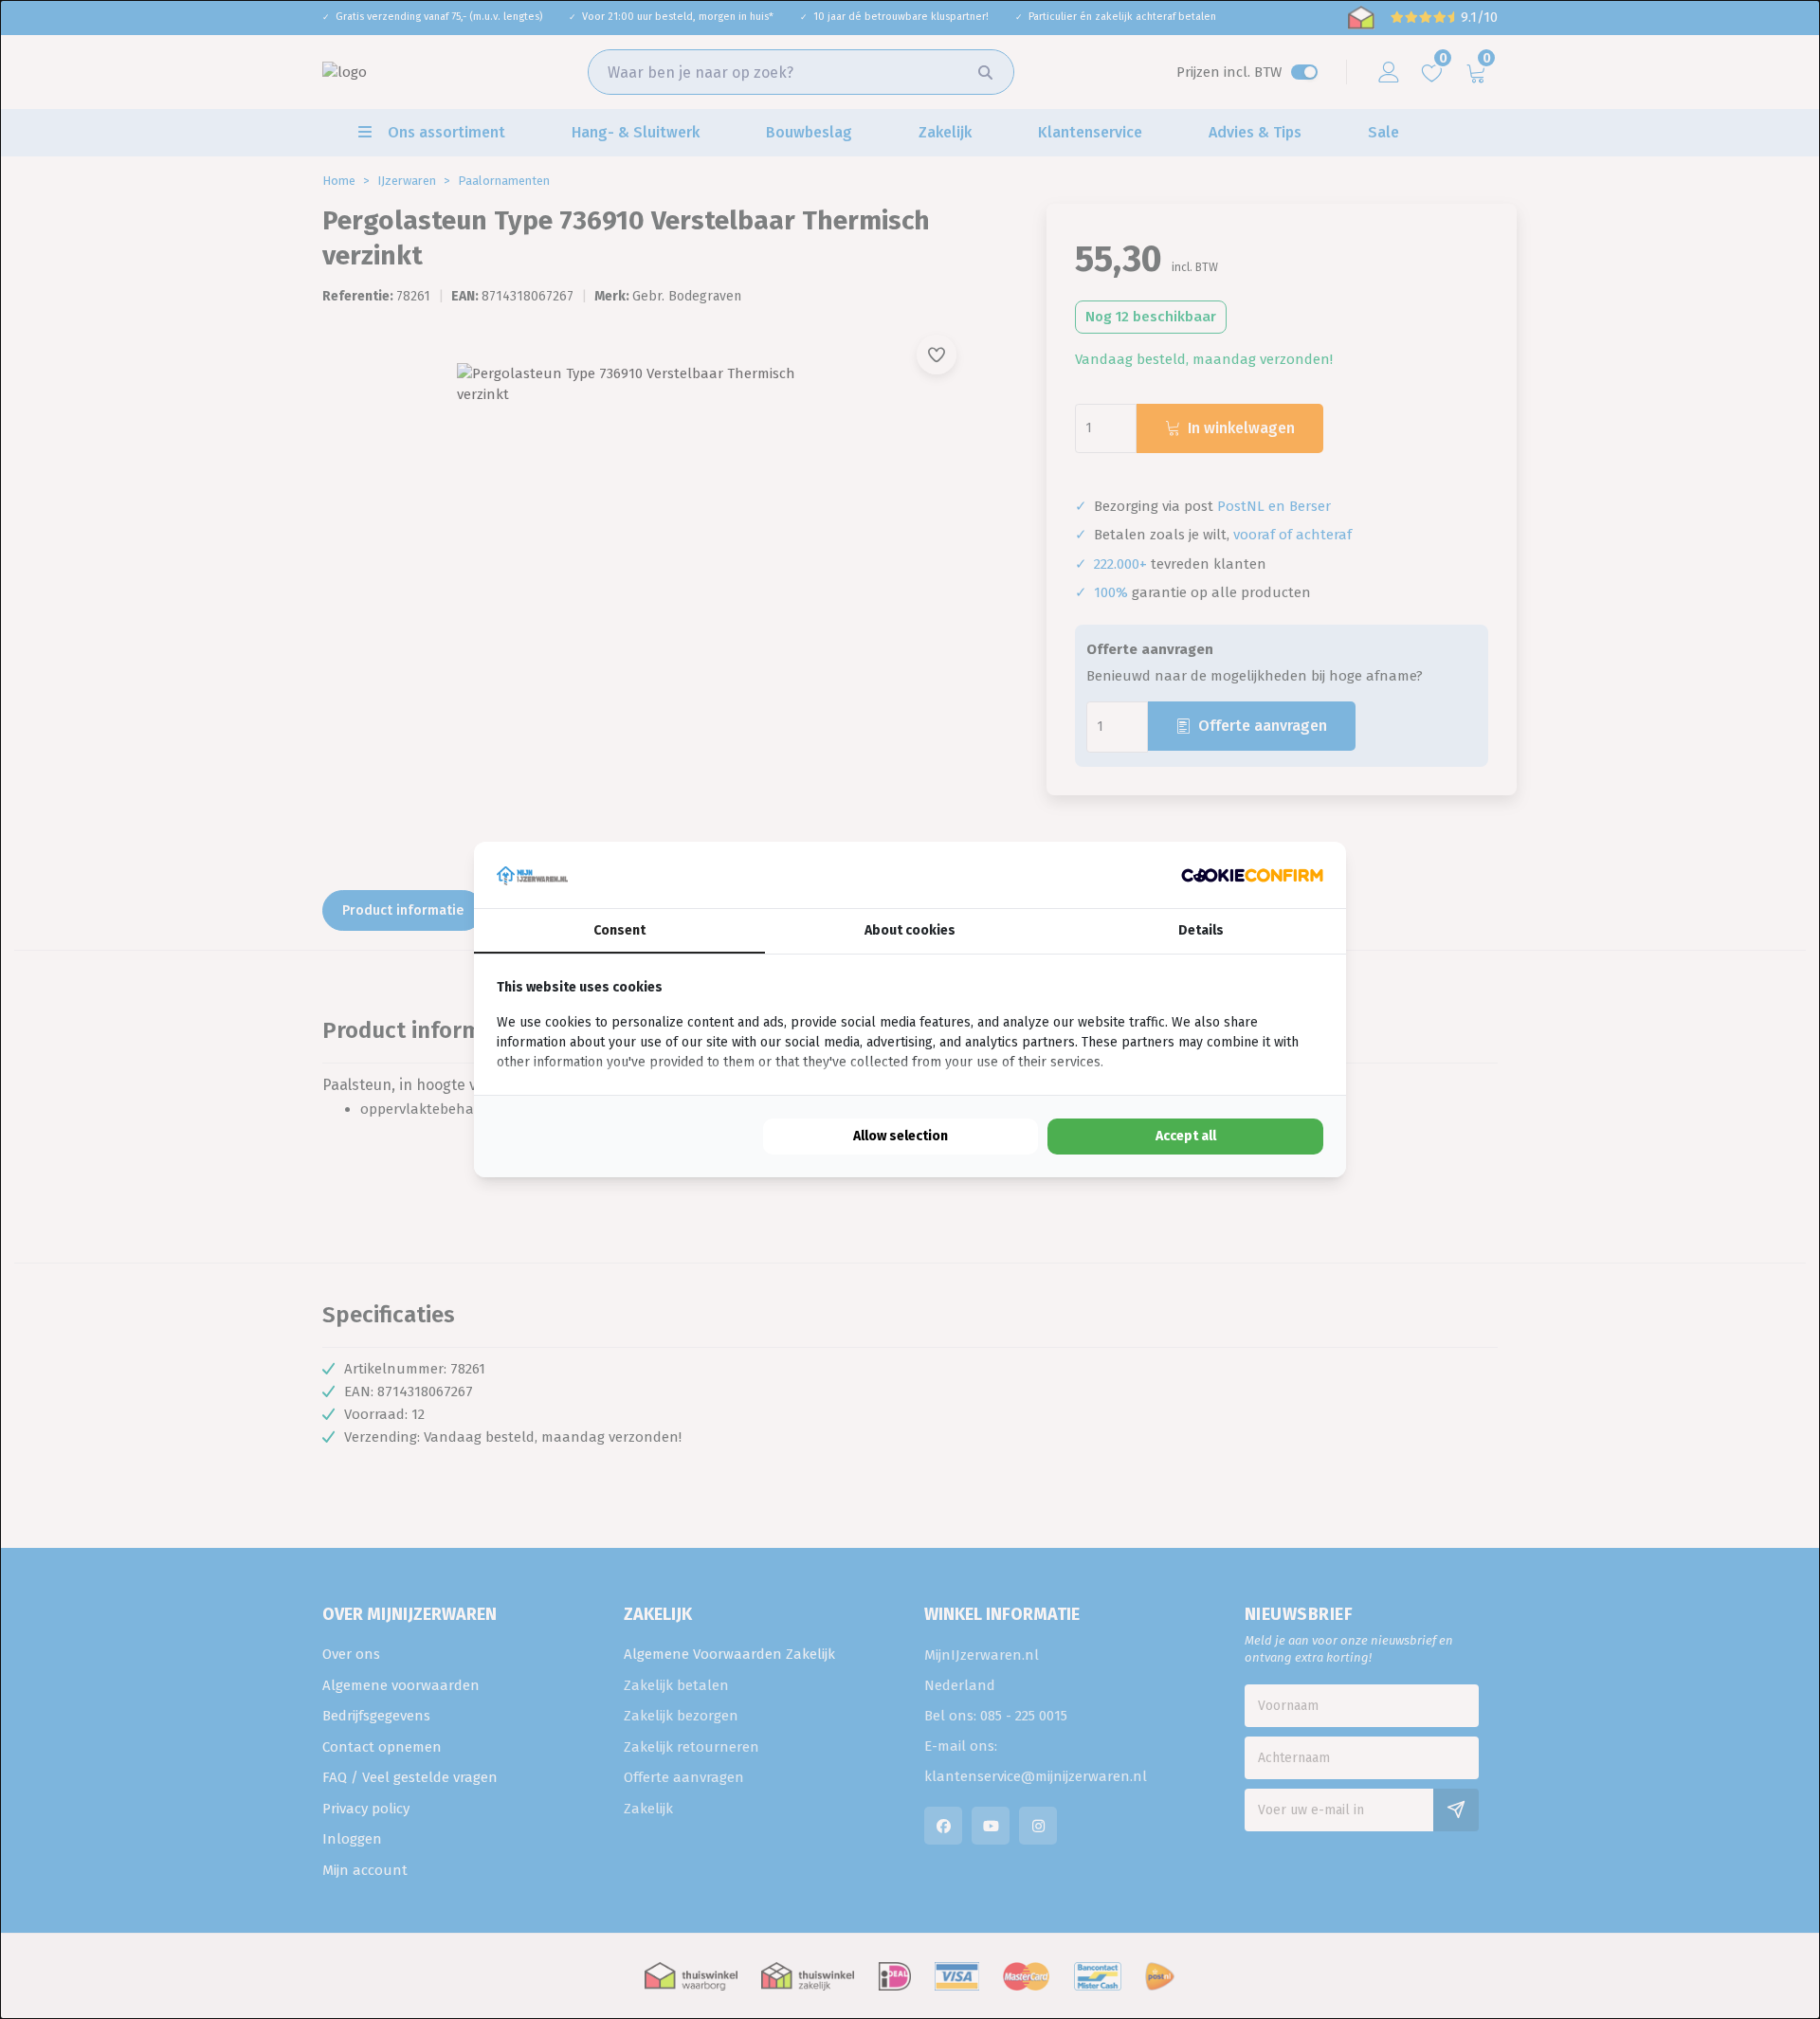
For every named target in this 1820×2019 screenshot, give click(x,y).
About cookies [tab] (910, 930)
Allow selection (901, 1136)
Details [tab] (1201, 930)
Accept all (1186, 1136)
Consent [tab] (619, 930)
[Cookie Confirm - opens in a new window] (1252, 875)
